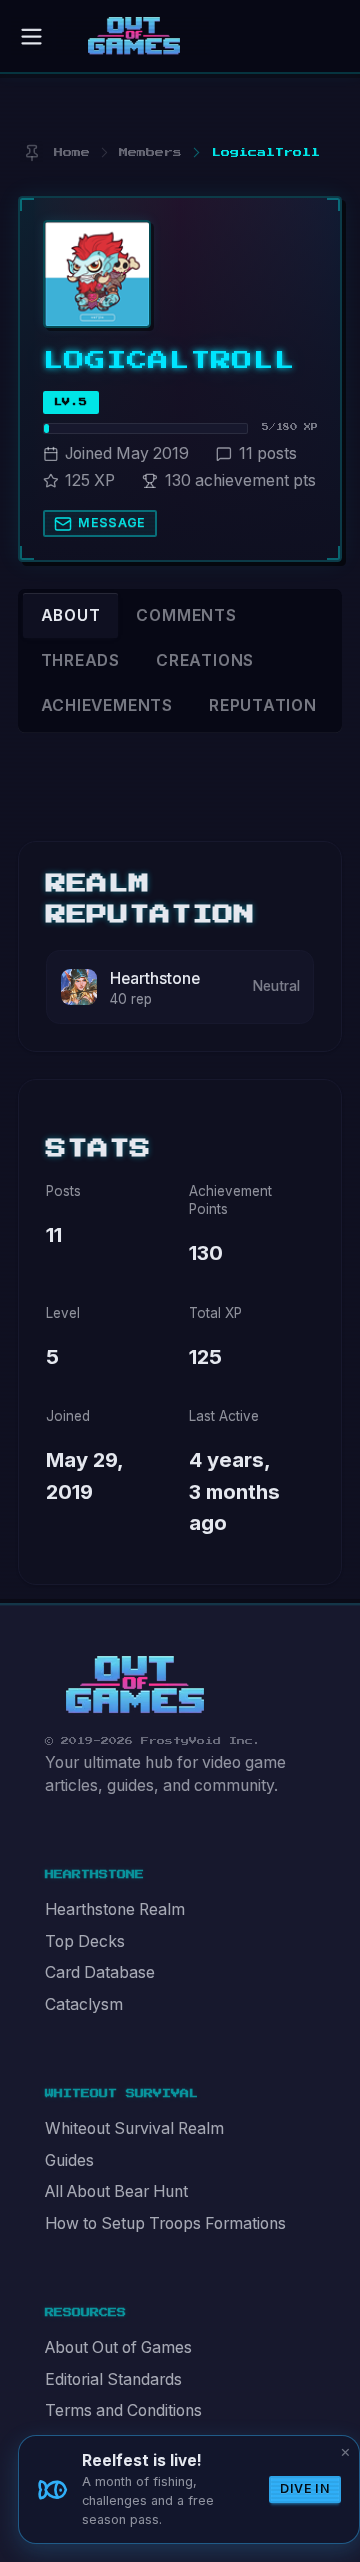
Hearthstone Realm (115, 1909)
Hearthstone (155, 978)
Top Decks (85, 1941)
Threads (81, 660)
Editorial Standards (113, 2379)
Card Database (100, 1972)
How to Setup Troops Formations (165, 2223)
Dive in (305, 2488)
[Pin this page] (31, 152)
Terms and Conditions (123, 2410)
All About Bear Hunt (116, 2191)
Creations (205, 660)
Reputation (263, 705)
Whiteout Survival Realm (134, 2128)
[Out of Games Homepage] (135, 1685)
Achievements (107, 705)
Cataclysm (84, 2004)
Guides (69, 2160)
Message (112, 522)
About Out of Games (118, 2347)
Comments (186, 615)
